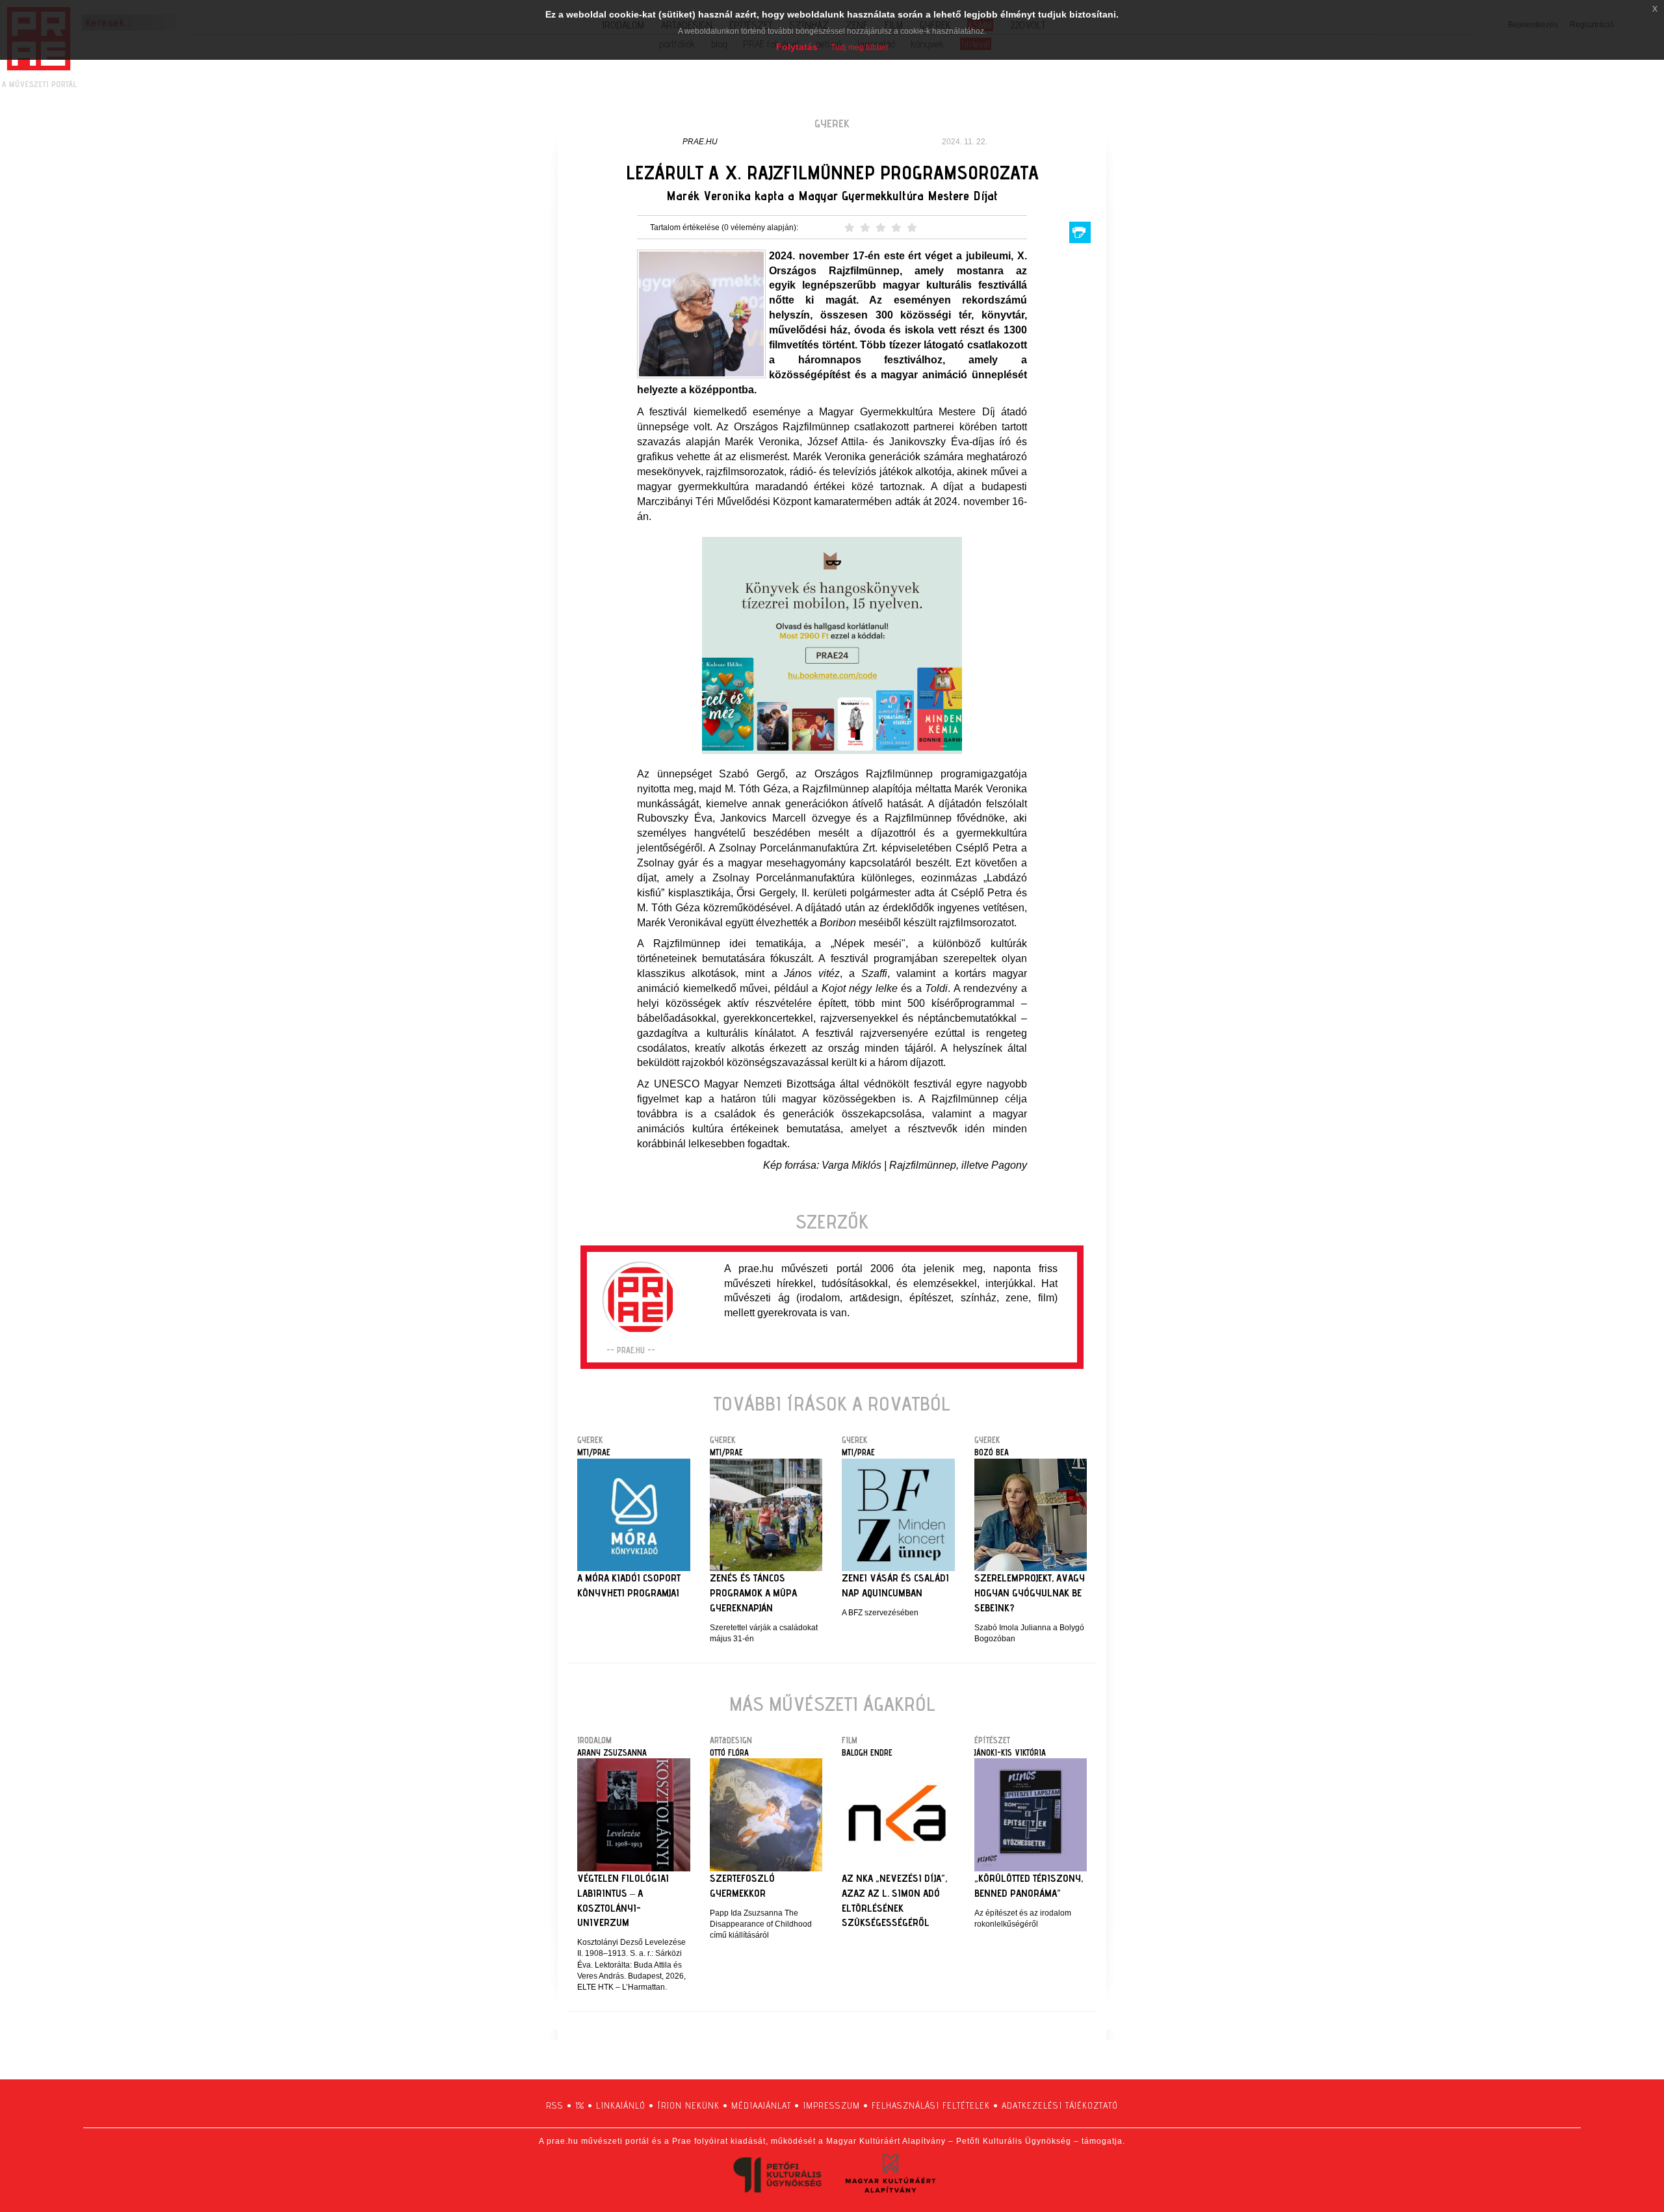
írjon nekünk (688, 2105)
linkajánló (621, 2105)
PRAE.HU (700, 142)
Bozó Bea (992, 1452)
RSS (555, 2105)
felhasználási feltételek (931, 2105)
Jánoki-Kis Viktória (1010, 1752)
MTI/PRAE (594, 1452)
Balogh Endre (867, 1752)
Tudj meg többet (859, 47)
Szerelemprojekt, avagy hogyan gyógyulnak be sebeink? (1030, 1593)
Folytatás (797, 47)
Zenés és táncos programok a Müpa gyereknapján (753, 1593)
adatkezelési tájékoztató (1060, 2105)
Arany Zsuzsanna (612, 1752)
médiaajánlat (761, 2105)
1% (580, 2105)
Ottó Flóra (729, 1752)
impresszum (831, 2105)
